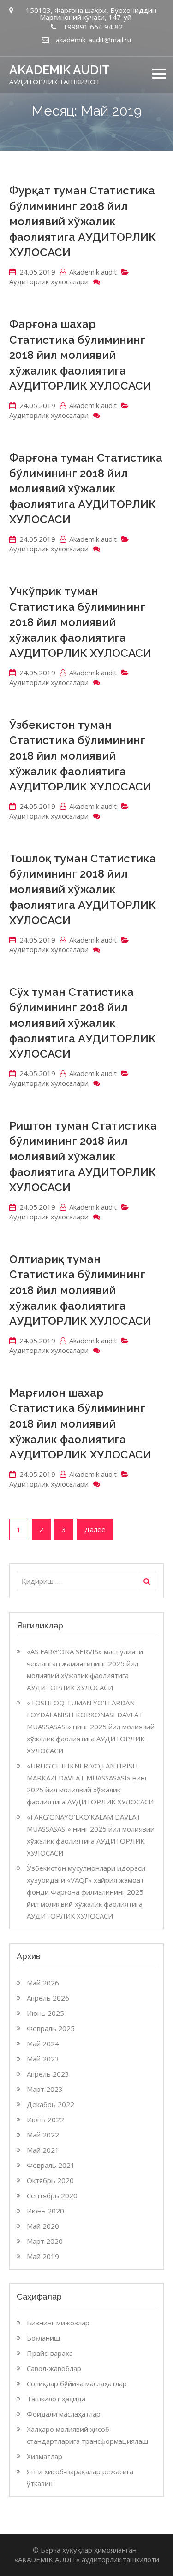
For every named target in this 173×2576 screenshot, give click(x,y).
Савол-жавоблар (54, 2368)
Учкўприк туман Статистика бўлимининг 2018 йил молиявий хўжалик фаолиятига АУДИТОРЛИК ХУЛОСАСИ (80, 622)
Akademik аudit (93, 272)
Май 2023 (43, 2059)
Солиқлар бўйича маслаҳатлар (77, 2383)
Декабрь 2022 (51, 2104)
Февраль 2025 (51, 2028)
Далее (95, 1529)
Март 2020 (45, 2241)
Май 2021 (43, 2150)
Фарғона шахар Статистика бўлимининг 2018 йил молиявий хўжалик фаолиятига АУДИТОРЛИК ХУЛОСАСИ (80, 355)
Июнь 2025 (45, 2013)
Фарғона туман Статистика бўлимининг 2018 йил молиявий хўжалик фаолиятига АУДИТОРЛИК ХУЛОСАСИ (86, 489)
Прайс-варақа (50, 2353)
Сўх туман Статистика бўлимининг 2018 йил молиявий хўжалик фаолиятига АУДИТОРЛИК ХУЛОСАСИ (83, 1023)
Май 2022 (43, 2135)
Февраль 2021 (51, 2165)
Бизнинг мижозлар (58, 2323)
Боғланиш (43, 2338)
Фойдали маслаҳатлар (64, 2414)
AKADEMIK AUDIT (60, 70)
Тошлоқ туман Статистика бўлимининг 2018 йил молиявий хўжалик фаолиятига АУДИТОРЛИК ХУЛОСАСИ (83, 889)
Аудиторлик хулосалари (49, 281)
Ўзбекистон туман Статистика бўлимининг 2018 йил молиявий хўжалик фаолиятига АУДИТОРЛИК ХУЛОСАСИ (80, 756)
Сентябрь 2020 (52, 2195)
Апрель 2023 (48, 2074)
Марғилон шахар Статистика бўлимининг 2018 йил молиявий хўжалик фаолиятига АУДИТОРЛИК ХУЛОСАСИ (80, 1424)
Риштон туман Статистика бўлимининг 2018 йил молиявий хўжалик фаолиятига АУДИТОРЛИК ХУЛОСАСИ (83, 1156)
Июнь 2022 (45, 2119)
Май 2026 (43, 1983)
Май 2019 (43, 2256)
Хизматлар (45, 2456)
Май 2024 (43, 2043)
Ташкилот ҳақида (56, 2399)
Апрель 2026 (48, 1998)
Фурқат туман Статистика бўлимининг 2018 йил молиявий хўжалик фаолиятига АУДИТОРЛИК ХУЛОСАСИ (83, 221)
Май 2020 (43, 2226)
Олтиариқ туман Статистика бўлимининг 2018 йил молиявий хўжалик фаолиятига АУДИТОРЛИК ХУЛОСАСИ (80, 1290)
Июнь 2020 (45, 2211)
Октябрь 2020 (50, 2180)
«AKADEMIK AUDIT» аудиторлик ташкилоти (87, 2559)
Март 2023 (45, 2089)
